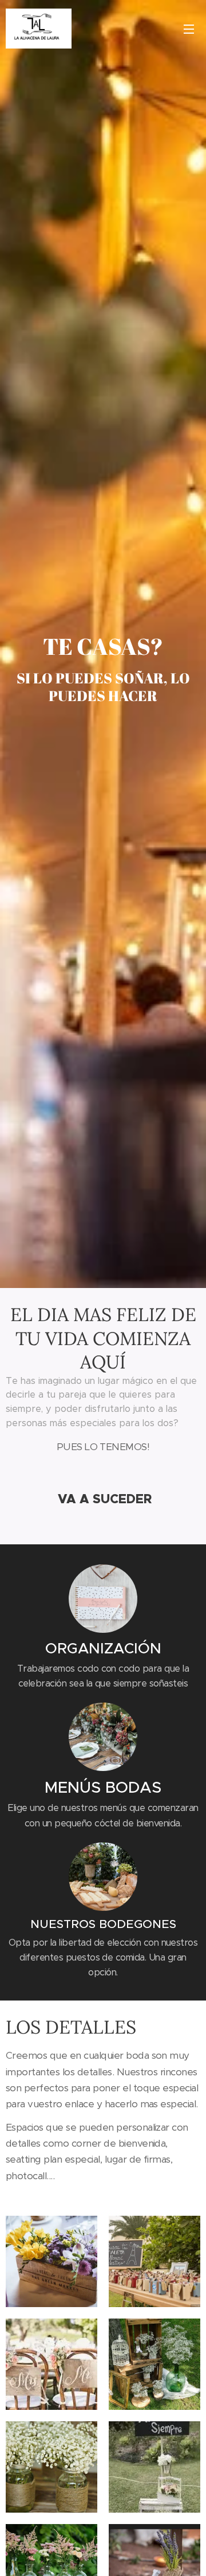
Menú (189, 29)
